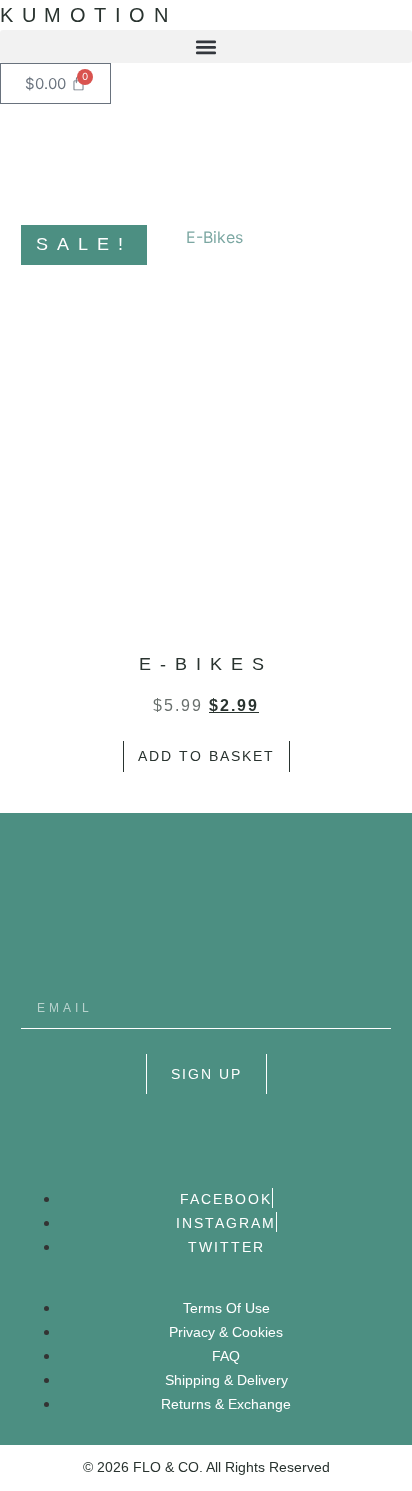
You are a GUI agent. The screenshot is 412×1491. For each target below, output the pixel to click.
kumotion (88, 15)
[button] (206, 46)
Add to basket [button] (206, 756)
